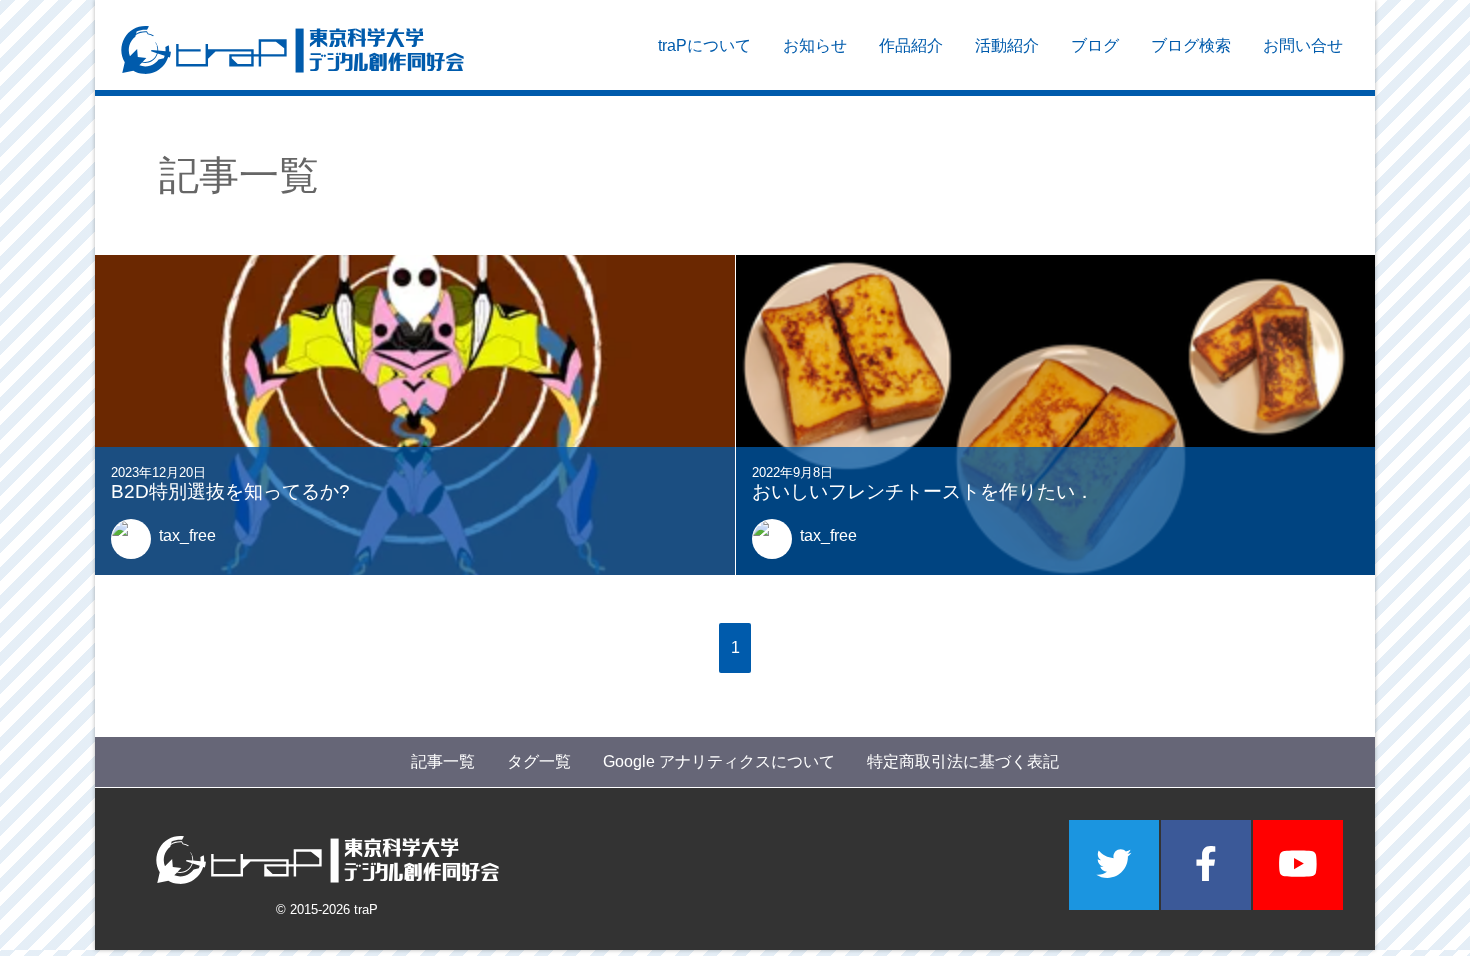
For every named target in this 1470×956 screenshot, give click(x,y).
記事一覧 (443, 761)
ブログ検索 (1191, 45)
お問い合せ (1303, 45)
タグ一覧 (539, 761)
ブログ (1095, 45)
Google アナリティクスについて (719, 761)
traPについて (704, 45)
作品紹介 (911, 45)
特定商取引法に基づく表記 (963, 761)
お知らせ (815, 45)
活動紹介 (1007, 45)
